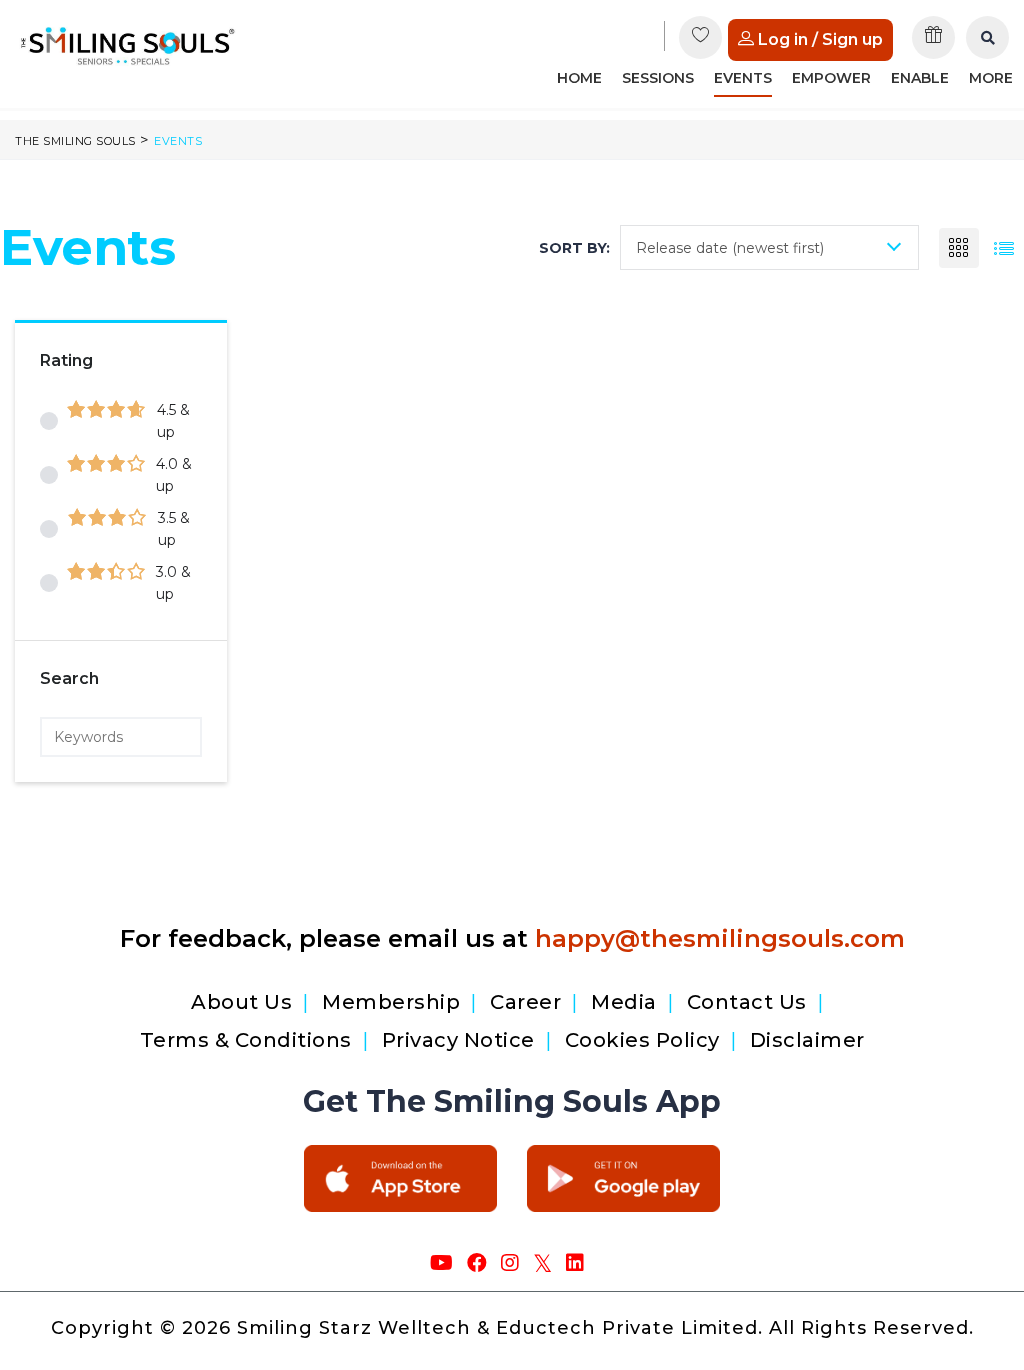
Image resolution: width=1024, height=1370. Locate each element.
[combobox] (769, 247)
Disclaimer (807, 1040)
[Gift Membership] (934, 44)
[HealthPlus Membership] (701, 44)
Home (579, 78)
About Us (241, 1002)
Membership (391, 1002)
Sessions (658, 78)
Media (624, 1002)
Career (525, 1002)
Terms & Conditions (246, 1040)
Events (743, 78)
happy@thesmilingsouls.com (720, 938)
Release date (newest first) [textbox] (730, 248)
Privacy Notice (458, 1040)
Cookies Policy (642, 1040)
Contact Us (747, 1002)
